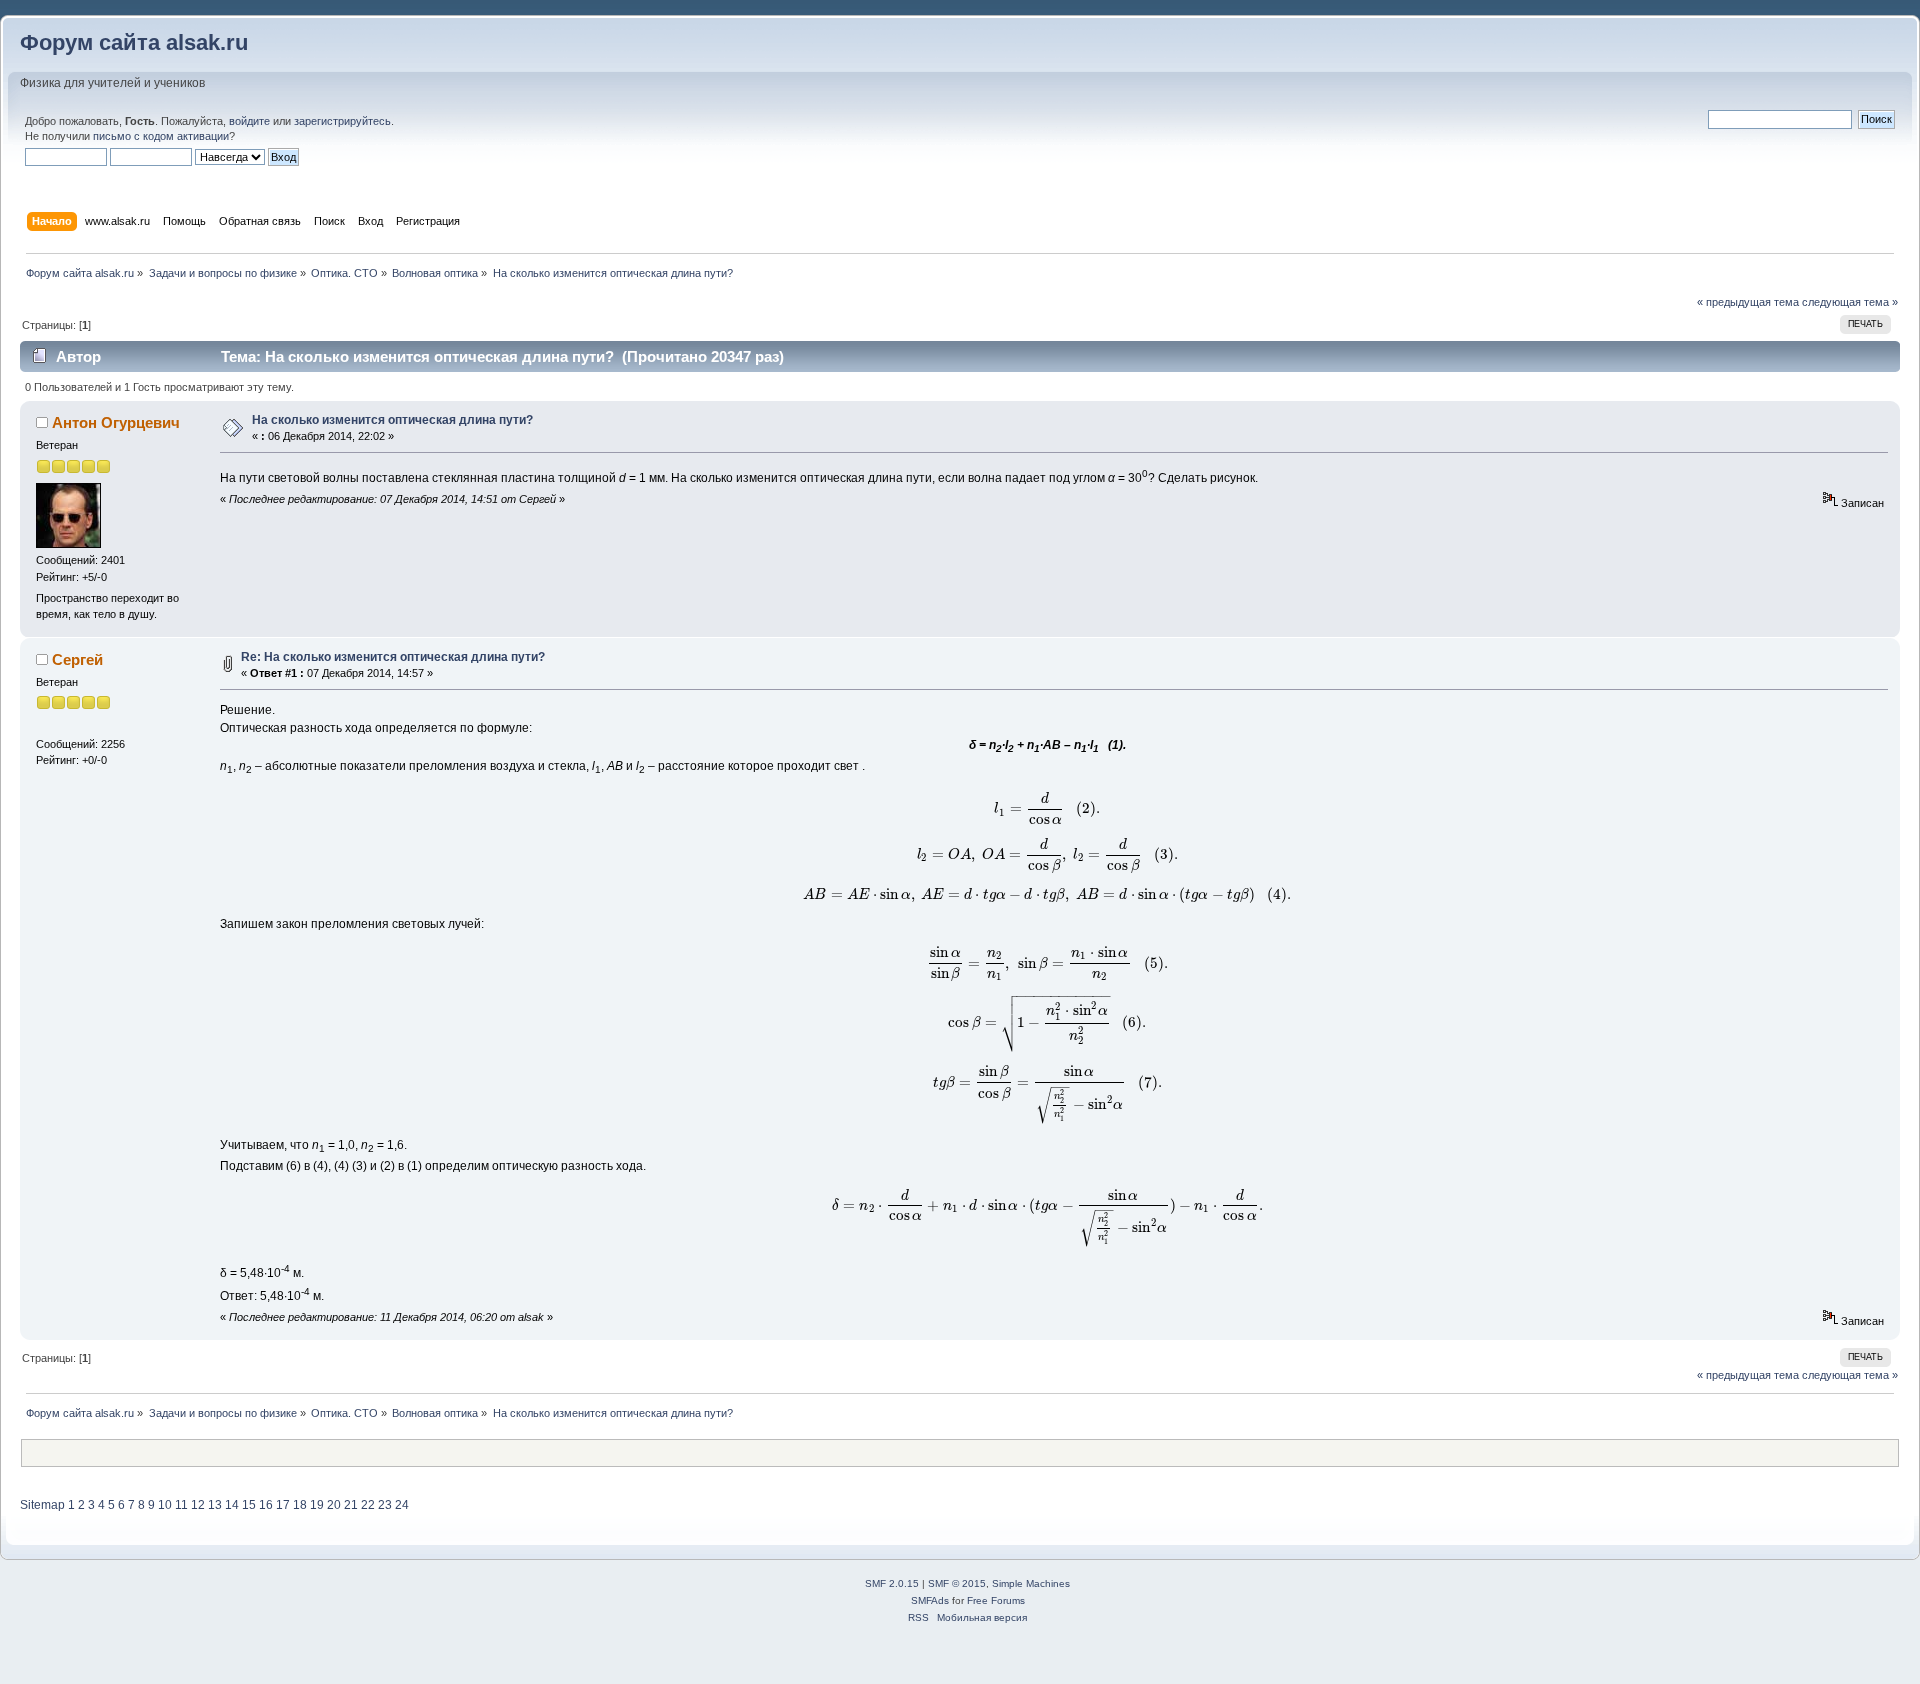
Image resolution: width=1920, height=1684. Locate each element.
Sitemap (42, 1505)
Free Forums (996, 1600)
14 (232, 1505)
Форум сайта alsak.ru (134, 42)
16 (266, 1505)
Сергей (77, 659)
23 (385, 1505)
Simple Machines (1031, 1583)
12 (198, 1505)
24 (402, 1505)
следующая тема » (1850, 302)
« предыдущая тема (1748, 302)
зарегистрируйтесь (342, 121)
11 (181, 1505)
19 (317, 1505)
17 (283, 1505)
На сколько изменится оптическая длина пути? (392, 420)
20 (334, 1505)
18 (300, 1505)
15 (249, 1505)
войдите (249, 121)
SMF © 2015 (957, 1583)
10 (165, 1505)
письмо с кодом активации (161, 136)
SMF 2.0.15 (892, 1583)
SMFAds (930, 1600)
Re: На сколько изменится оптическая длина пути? (393, 657)
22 (368, 1505)
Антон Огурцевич (116, 422)
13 (215, 1505)
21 (351, 1505)
